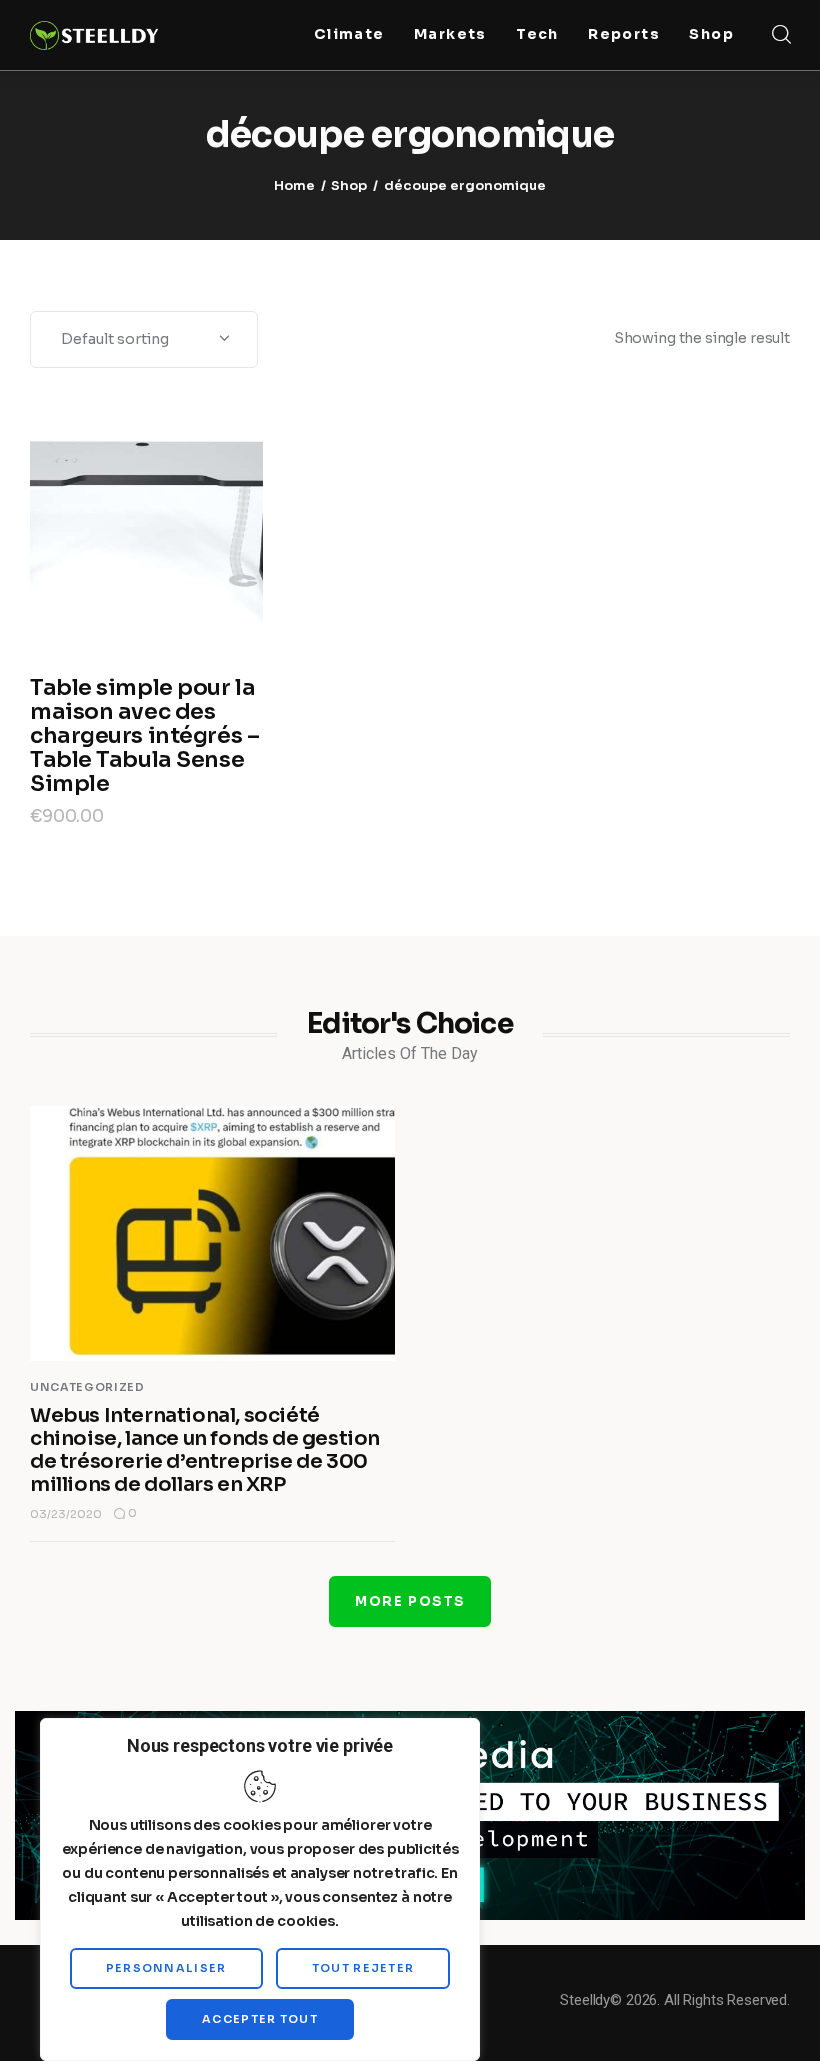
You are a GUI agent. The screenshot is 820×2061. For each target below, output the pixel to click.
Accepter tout (260, 2019)
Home (294, 185)
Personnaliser (166, 1968)
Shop (349, 185)
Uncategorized (87, 1387)
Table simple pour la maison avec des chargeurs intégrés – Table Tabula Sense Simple (144, 735)
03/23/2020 (66, 1514)
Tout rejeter (363, 1968)
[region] (260, 1889)
